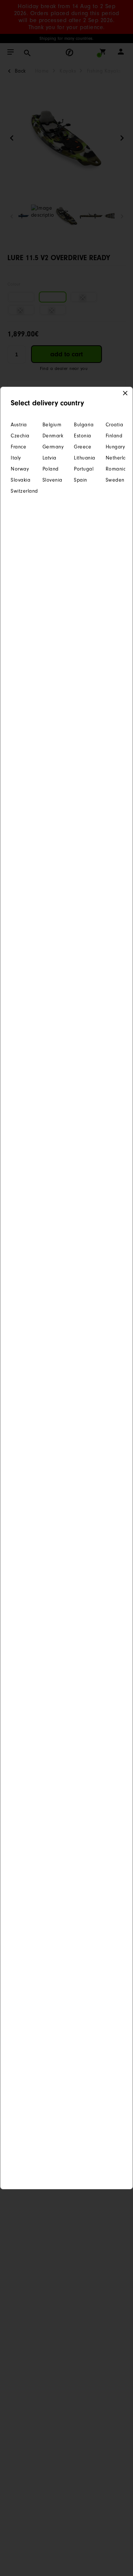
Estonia (82, 436)
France (18, 447)
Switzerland (19, 491)
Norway (19, 469)
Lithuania (82, 458)
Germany (51, 447)
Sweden (114, 480)
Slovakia (19, 480)
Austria (19, 425)
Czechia (19, 436)
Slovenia (51, 480)
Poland (51, 469)
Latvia (50, 458)
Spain (81, 480)
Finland (114, 436)
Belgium (51, 425)
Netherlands (114, 458)
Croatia (114, 425)
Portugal (82, 469)
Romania (114, 469)
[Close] (125, 394)
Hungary (114, 447)
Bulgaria (82, 425)
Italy (16, 458)
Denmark (51, 436)
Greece (82, 447)
